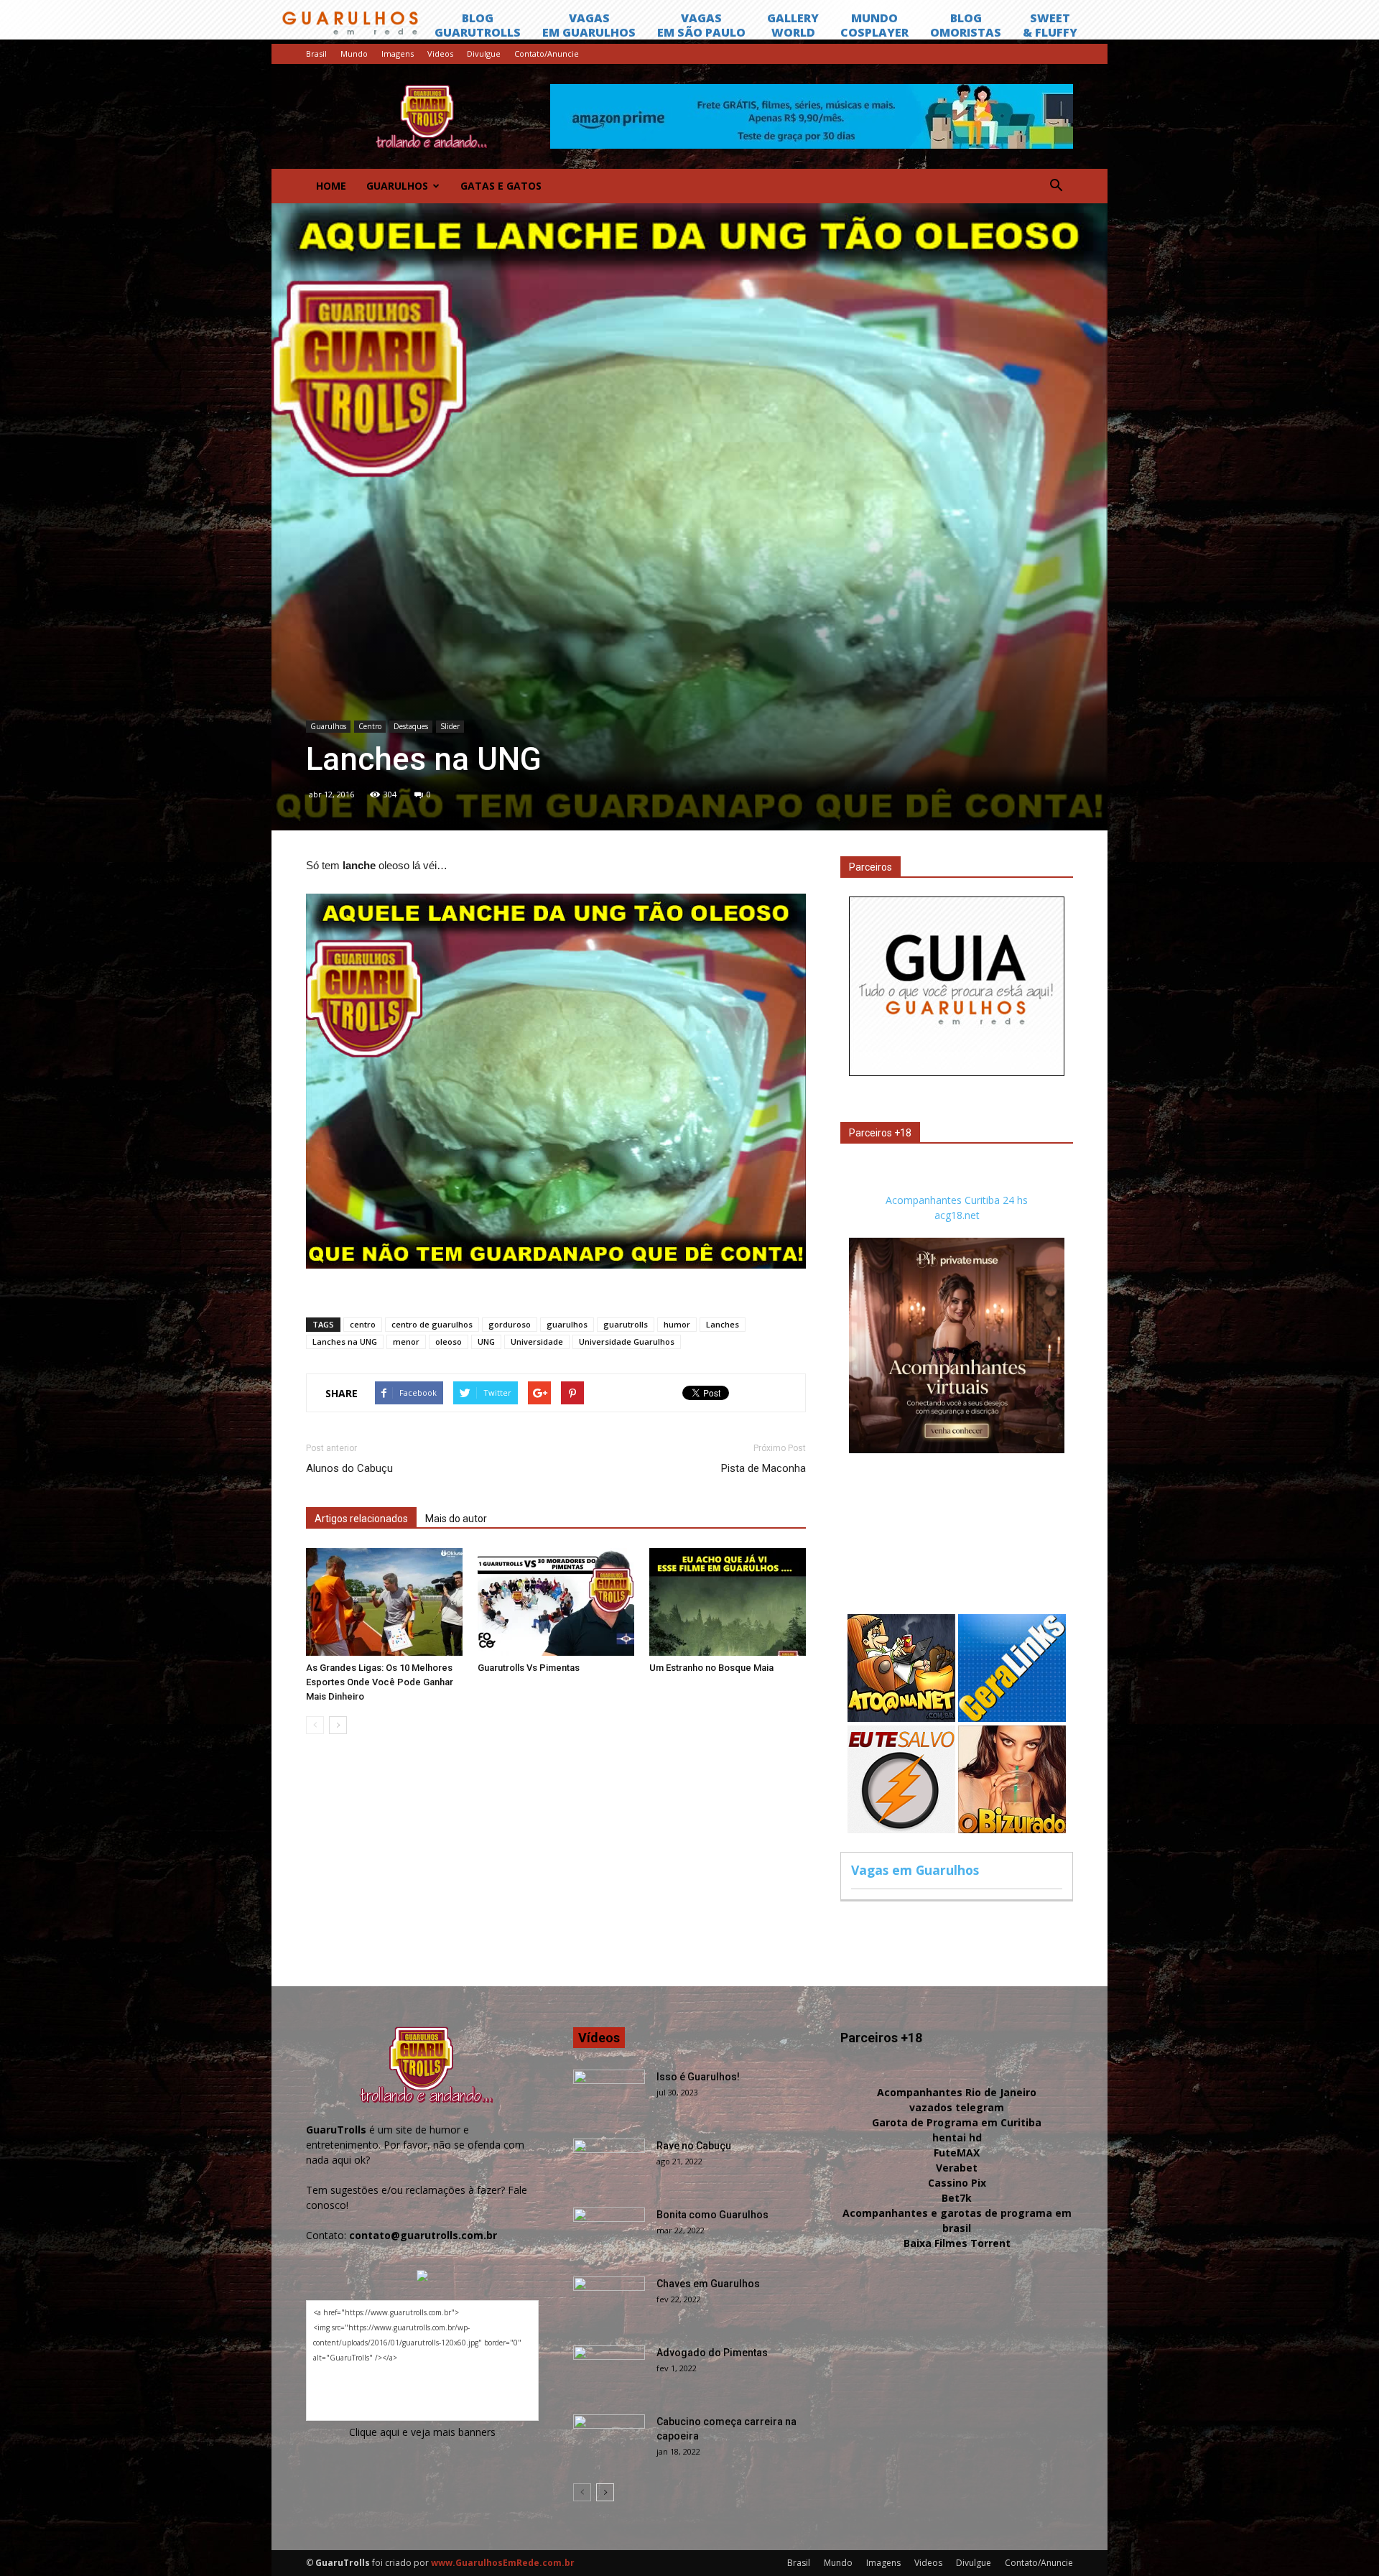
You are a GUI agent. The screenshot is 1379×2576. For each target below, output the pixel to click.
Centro (370, 726)
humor (677, 1324)
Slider (450, 726)
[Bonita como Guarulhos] (609, 2233)
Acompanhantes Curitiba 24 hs (957, 1200)
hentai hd (957, 2137)
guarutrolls (626, 1324)
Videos (440, 54)
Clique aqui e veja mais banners (422, 2432)
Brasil (316, 54)
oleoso (449, 1342)
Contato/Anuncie (547, 54)
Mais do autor (456, 1519)
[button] (1056, 186)
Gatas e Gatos (501, 186)
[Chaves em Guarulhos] (609, 2302)
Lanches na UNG (345, 1342)
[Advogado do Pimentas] (609, 2371)
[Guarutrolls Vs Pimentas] (556, 1602)
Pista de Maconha (763, 1468)
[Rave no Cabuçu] (609, 2164)
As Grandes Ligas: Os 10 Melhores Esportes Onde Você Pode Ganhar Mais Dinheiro (380, 1682)
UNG (486, 1342)
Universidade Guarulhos (627, 1342)
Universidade (537, 1342)
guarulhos (567, 1324)
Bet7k (957, 2198)
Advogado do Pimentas (712, 2353)
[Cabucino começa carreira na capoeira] (609, 2440)
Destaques (411, 726)
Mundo (354, 54)
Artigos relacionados (361, 1519)
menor (406, 1342)
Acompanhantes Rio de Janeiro (957, 2092)
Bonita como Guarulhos (712, 2215)
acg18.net (957, 1215)
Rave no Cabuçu (694, 2146)
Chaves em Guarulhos (708, 2284)
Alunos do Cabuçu (349, 1468)
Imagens (398, 54)
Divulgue (484, 54)
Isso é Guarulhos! (698, 2077)
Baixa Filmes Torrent (957, 2243)
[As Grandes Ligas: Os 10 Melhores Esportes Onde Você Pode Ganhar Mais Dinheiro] (384, 1602)
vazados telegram (957, 2107)
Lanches (723, 1324)
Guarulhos (397, 186)
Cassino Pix (957, 2183)
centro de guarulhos (432, 1324)
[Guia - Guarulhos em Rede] (957, 1072)
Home (331, 186)
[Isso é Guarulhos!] (609, 2095)
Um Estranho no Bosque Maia (711, 1668)
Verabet (957, 2168)
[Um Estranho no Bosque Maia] (728, 1602)
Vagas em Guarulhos (915, 1870)
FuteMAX (957, 2153)
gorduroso (510, 1324)
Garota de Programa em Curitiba (957, 2122)
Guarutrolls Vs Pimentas (529, 1668)
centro (363, 1324)
